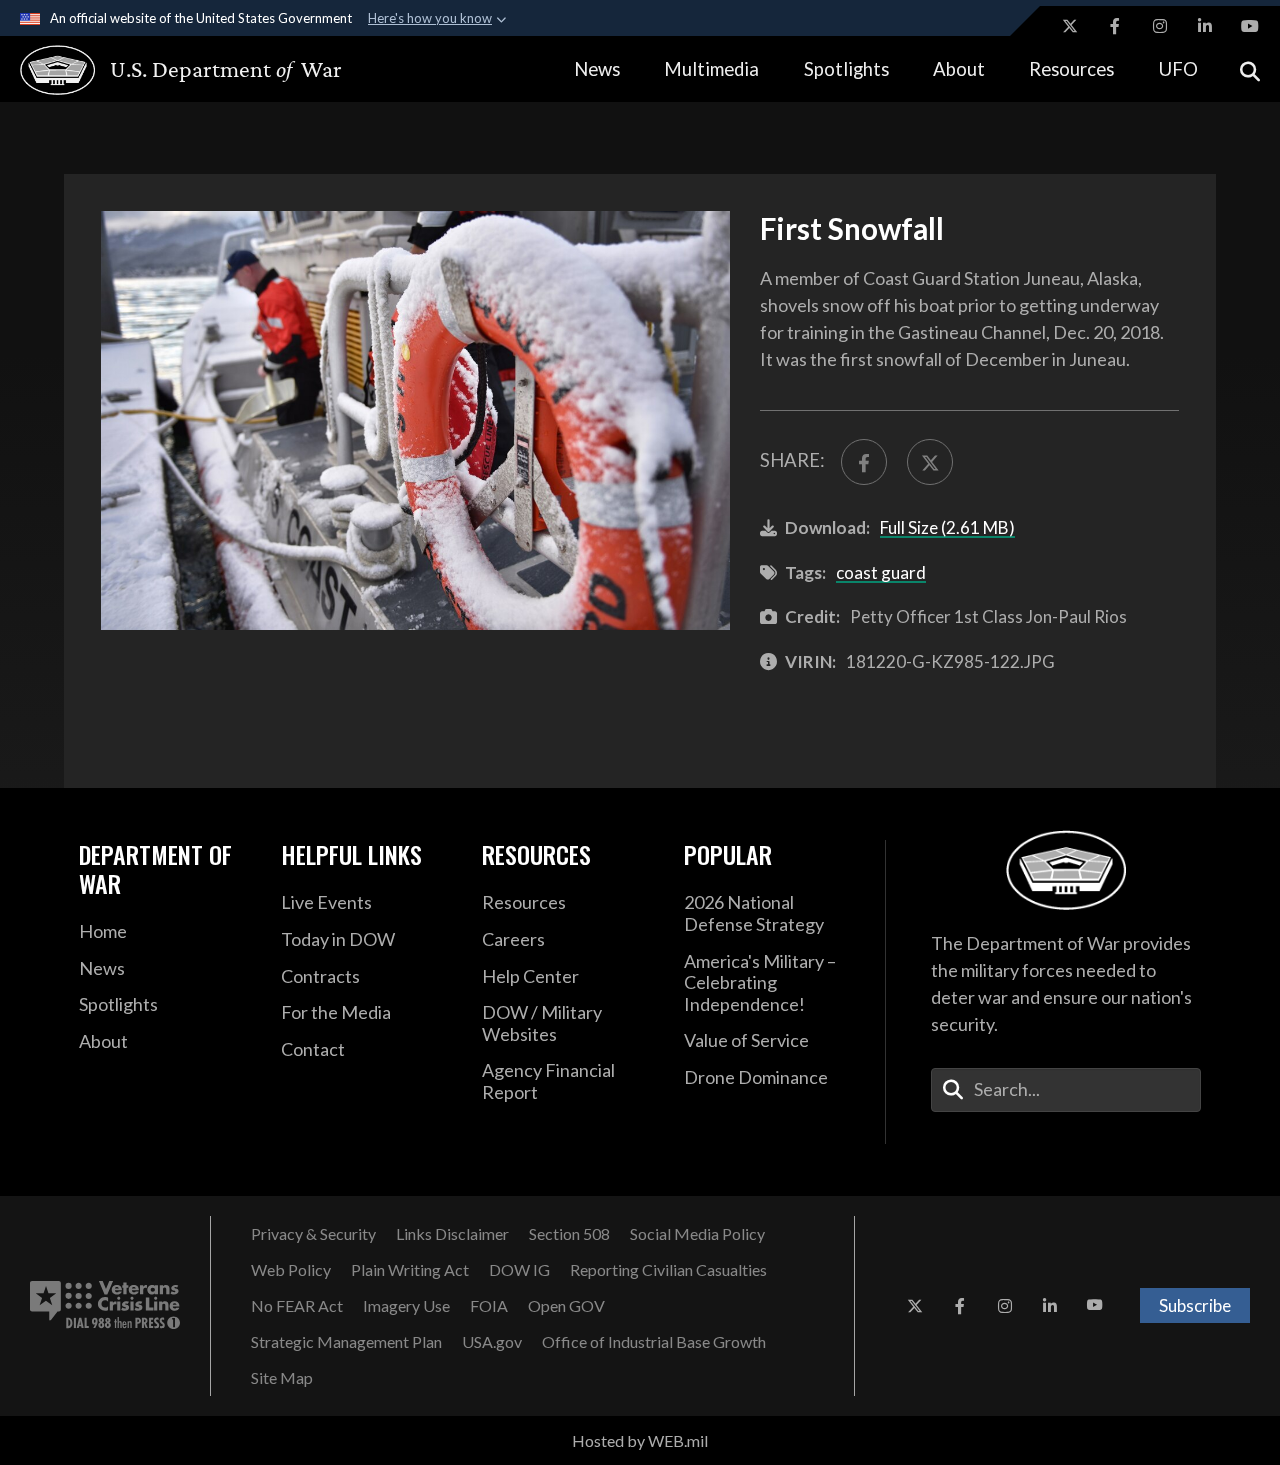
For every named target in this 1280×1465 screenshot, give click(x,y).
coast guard (881, 572)
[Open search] (1250, 69)
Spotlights (846, 69)
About (959, 69)
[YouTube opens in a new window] (1250, 26)
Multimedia (711, 69)
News (597, 69)
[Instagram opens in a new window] (1160, 26)
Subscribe (1195, 1305)
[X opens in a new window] (1070, 26)
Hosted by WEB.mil (640, 1440)
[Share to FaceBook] (864, 462)
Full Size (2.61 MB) (947, 527)
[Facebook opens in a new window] (1115, 26)
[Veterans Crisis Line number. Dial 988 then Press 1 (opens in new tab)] (105, 1306)
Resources (1071, 69)
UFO (1178, 69)
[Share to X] (930, 462)
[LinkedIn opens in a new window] (1205, 26)
